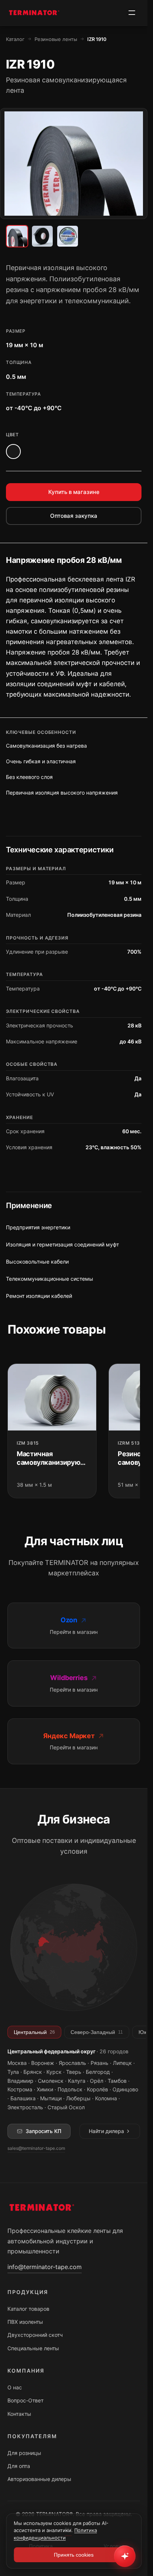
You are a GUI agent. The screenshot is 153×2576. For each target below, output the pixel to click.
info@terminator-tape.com (45, 2267)
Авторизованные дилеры (39, 2479)
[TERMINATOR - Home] (33, 13)
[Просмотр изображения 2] (42, 236)
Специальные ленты (33, 2348)
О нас (15, 2387)
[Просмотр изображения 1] (17, 236)
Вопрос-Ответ (25, 2400)
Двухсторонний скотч (35, 2335)
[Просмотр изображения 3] (68, 236)
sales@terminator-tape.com (36, 2148)
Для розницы (24, 2453)
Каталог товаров (28, 2309)
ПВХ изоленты (25, 2322)
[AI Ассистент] (125, 2556)
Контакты (19, 2414)
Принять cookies (74, 2555)
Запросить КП (43, 2131)
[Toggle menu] (132, 13)
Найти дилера (106, 2131)
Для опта (19, 2466)
